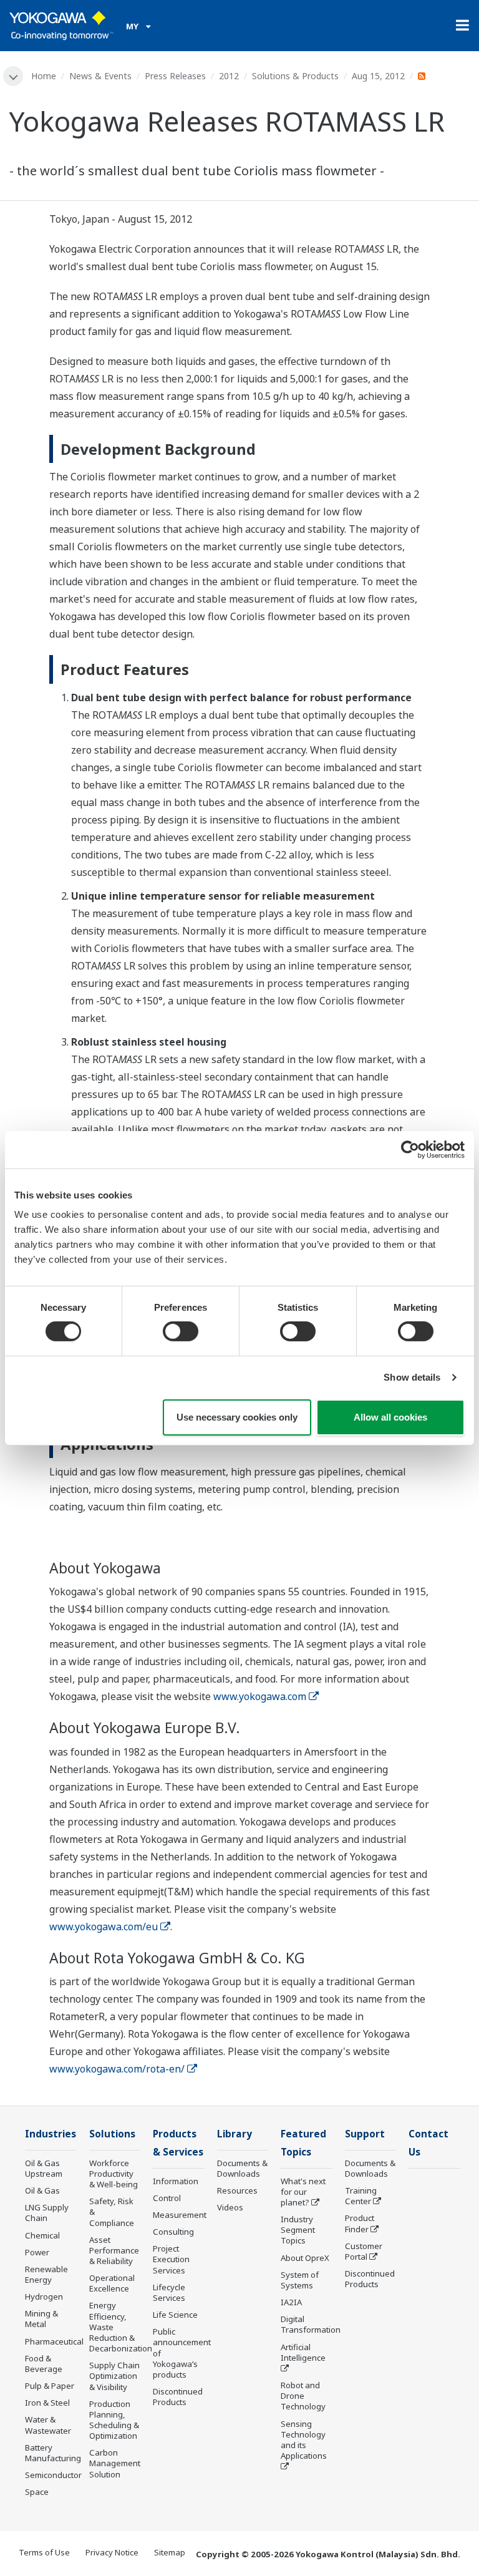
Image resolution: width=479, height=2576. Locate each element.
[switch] (181, 1331)
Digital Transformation (311, 2324)
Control (167, 2198)
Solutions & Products (295, 76)
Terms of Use (44, 2552)
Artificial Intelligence (303, 2352)
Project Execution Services (171, 2259)
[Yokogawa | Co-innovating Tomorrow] (61, 26)
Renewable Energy (46, 2274)
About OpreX (305, 2258)
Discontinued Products (178, 2397)
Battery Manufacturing (53, 2453)
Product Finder (360, 2223)
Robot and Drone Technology (303, 2396)
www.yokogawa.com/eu (104, 1927)
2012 (229, 76)
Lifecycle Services (169, 2292)
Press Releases (175, 76)
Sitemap (170, 2552)
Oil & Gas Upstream (44, 2168)
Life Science (175, 2315)
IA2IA (291, 2302)
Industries (51, 2134)
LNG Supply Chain (47, 2213)
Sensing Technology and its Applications (304, 2440)
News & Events (100, 76)
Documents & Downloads (242, 2168)
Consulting (173, 2232)
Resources (237, 2190)
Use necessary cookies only (237, 1417)
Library (235, 2134)
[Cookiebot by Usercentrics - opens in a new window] (410, 1149)
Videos (230, 2207)
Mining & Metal (41, 2319)
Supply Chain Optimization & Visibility (114, 2376)
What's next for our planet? (303, 2192)
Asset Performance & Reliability (114, 2250)
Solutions (112, 2134)
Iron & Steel (47, 2403)
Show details (412, 1377)
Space (37, 2492)
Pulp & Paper (50, 2386)
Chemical (42, 2235)
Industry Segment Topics (298, 2230)
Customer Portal (364, 2251)
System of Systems (300, 2280)
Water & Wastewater (48, 2425)
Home (44, 76)
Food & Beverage (44, 2364)
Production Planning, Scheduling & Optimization (114, 2420)
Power (37, 2252)
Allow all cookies (390, 1417)
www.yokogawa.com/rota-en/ (117, 2069)
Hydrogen (44, 2297)
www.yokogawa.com (260, 1696)
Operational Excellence (112, 2283)
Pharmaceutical (54, 2341)
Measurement (180, 2215)
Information (176, 2181)
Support (365, 2134)
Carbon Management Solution (115, 2463)
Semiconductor (53, 2475)
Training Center (361, 2196)
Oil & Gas (42, 2190)
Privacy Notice (112, 2552)
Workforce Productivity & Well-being (114, 2174)
